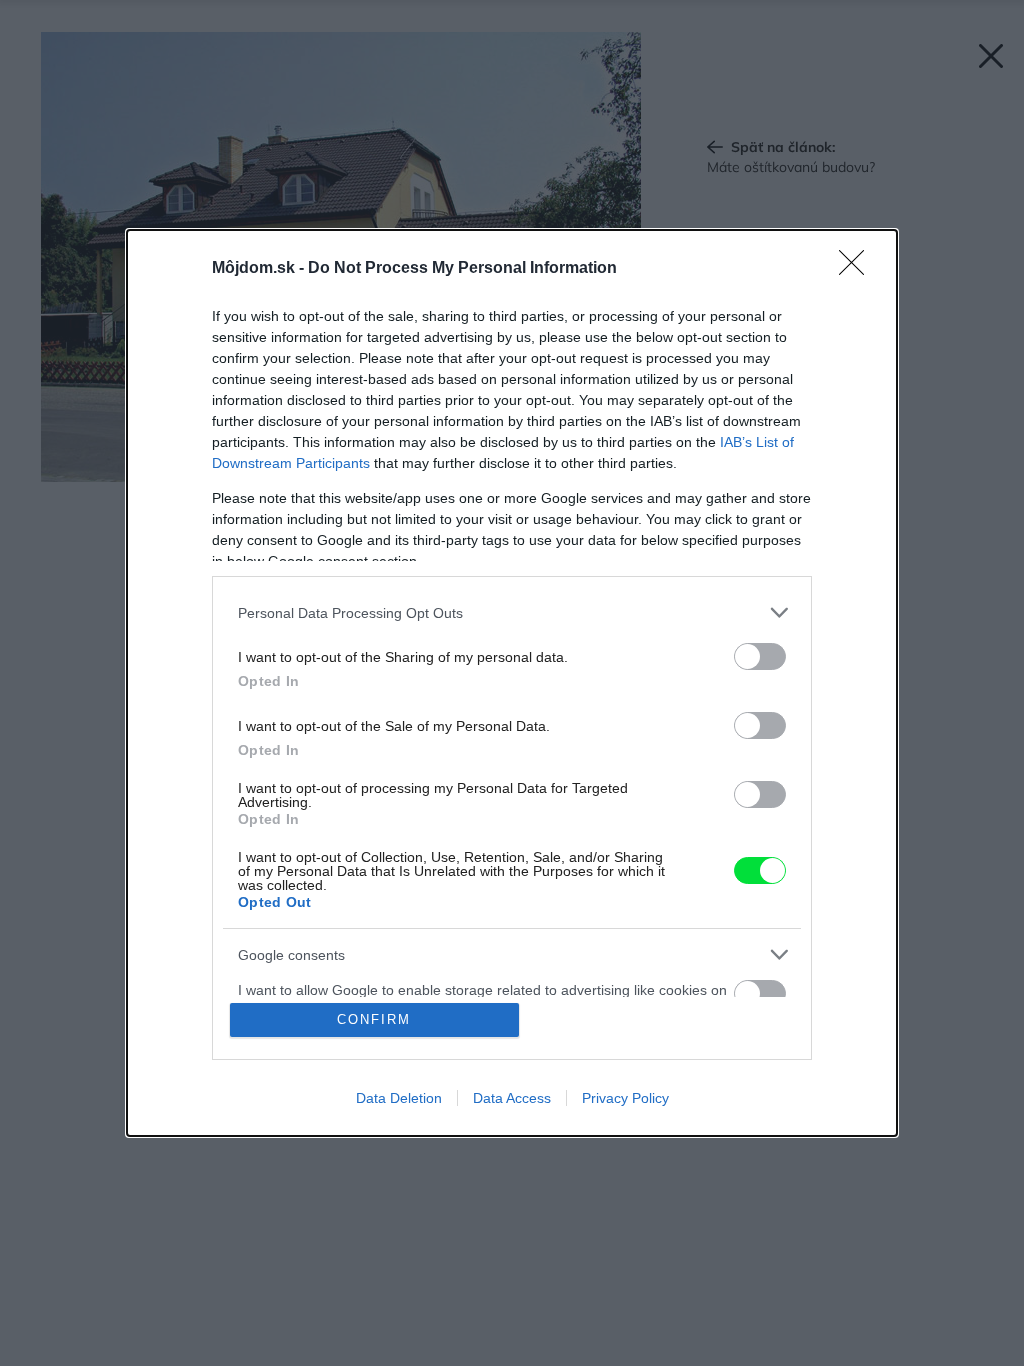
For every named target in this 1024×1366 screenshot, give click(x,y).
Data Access (512, 1098)
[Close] (858, 269)
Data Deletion (399, 1098)
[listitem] (512, 612)
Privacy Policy (625, 1098)
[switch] (760, 656)
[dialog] (512, 683)
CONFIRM (374, 1019)
